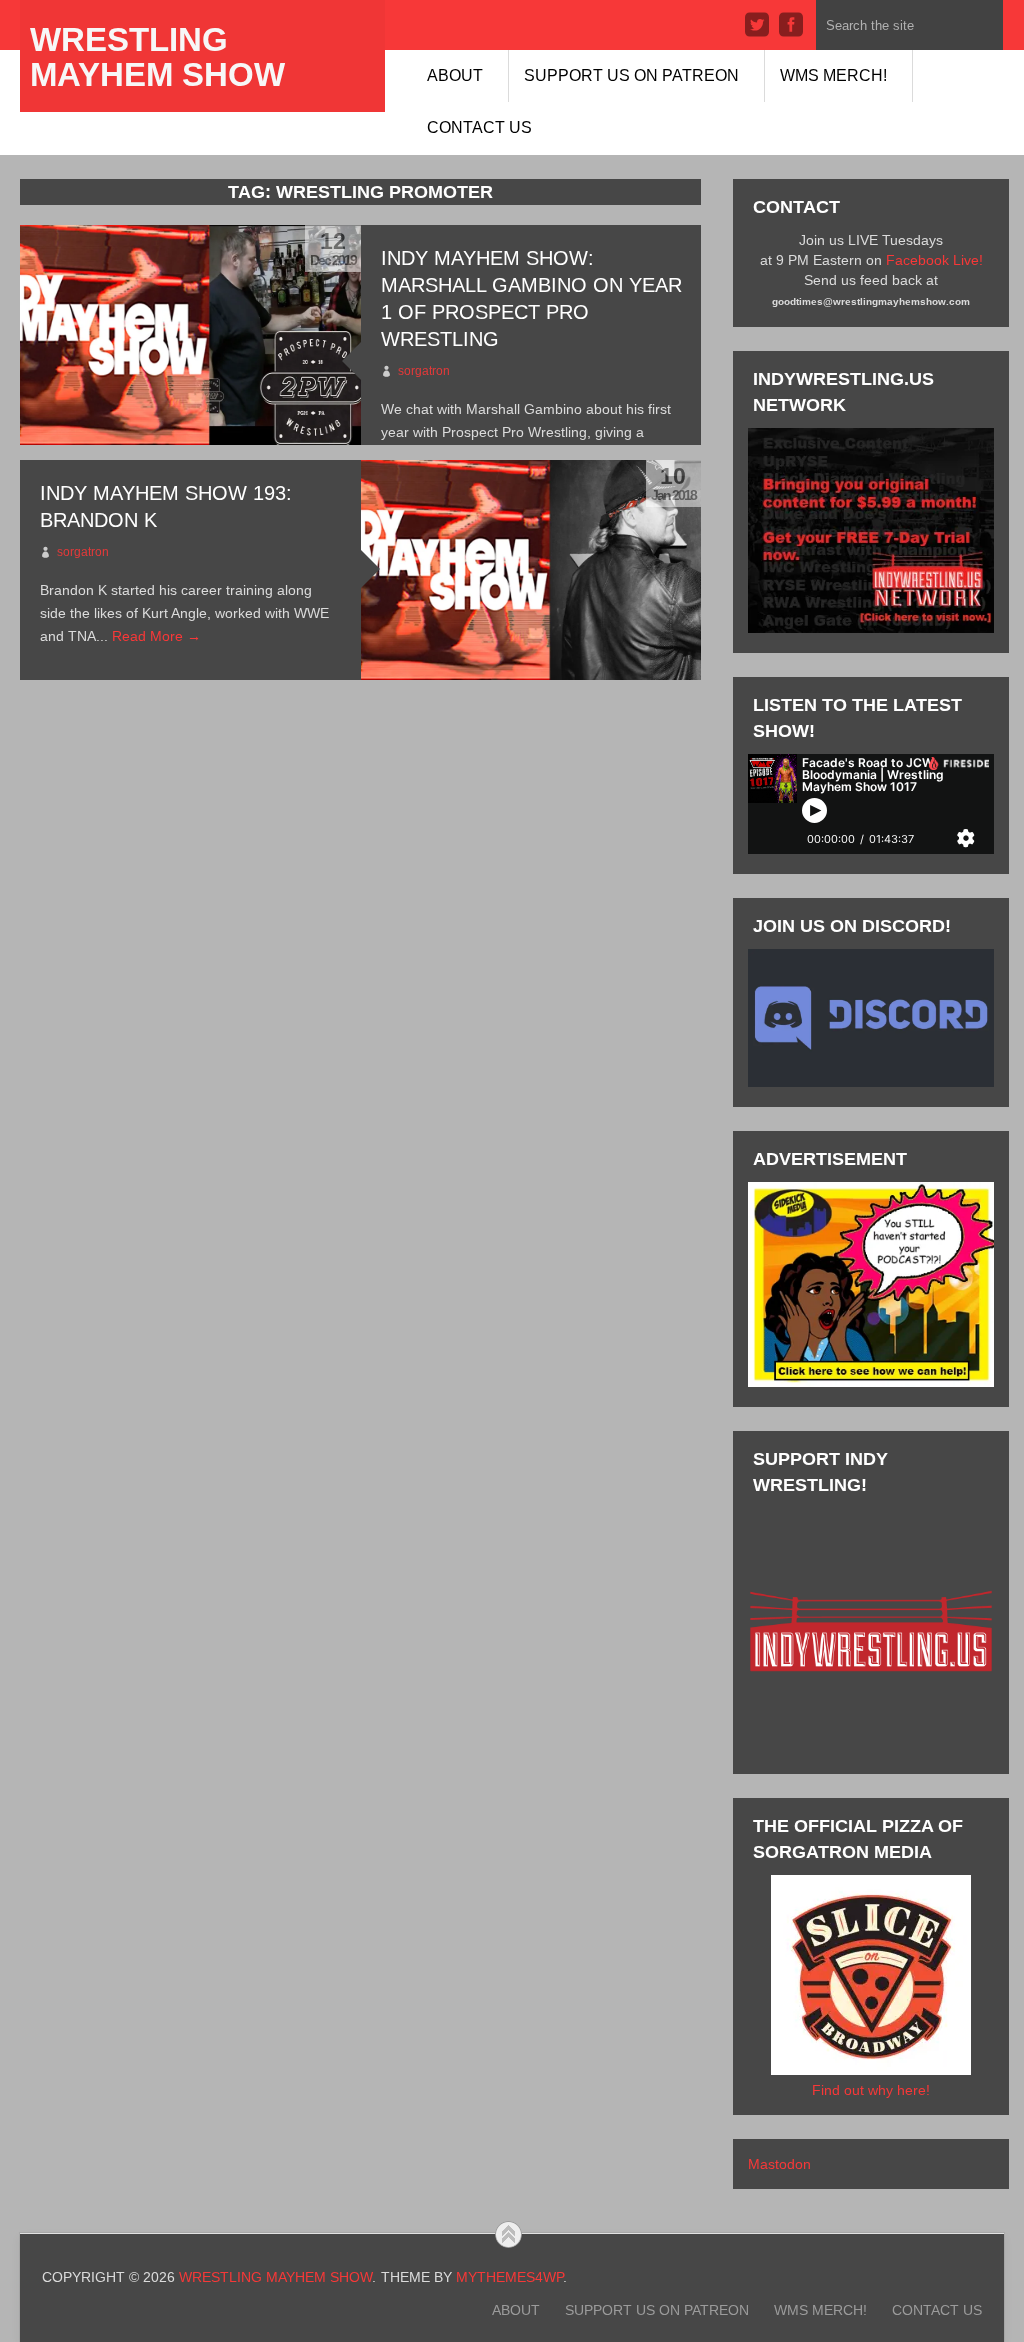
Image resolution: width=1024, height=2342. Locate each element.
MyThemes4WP (509, 2277)
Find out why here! (871, 2090)
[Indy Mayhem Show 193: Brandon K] (531, 570)
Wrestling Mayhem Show (157, 57)
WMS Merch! (833, 75)
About (455, 75)
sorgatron (424, 371)
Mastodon (779, 2164)
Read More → (156, 636)
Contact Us (479, 127)
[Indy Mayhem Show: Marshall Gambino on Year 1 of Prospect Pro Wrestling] (190, 335)
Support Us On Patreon (631, 75)
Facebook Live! (934, 260)
